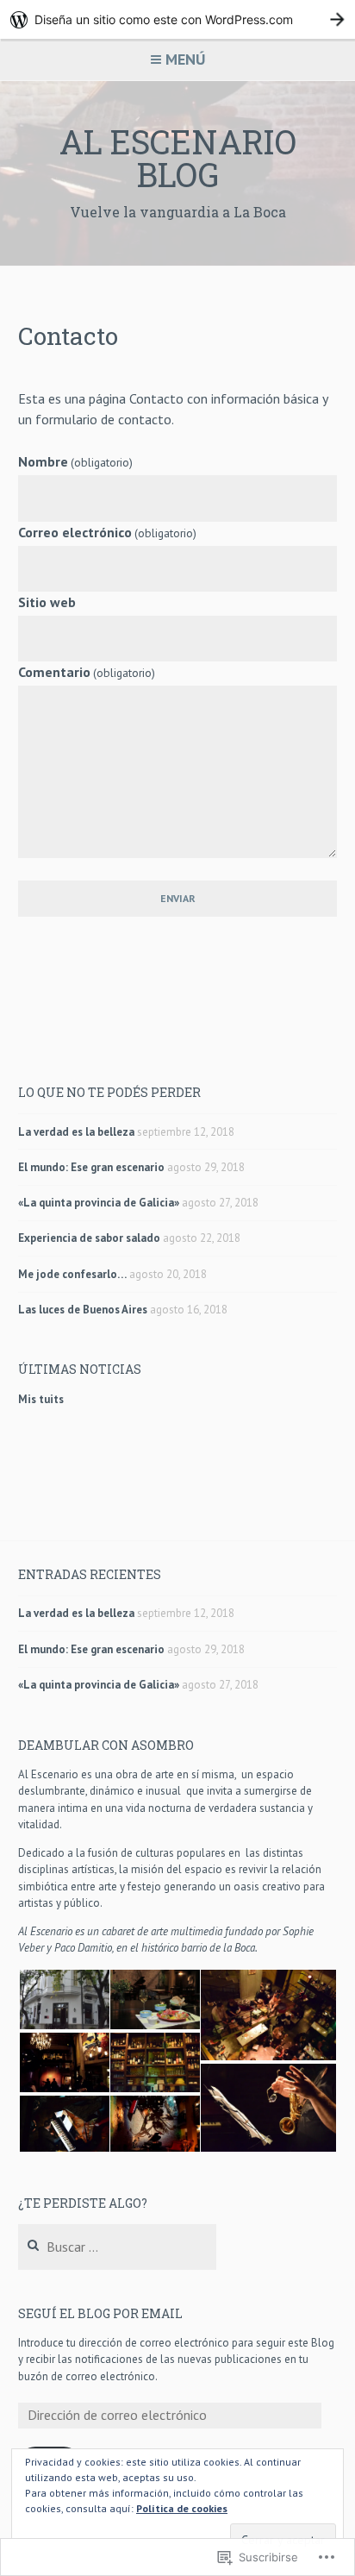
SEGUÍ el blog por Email (100, 2313)
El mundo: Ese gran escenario (91, 1167)
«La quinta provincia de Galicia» (99, 1203)
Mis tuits (41, 1399)
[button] (63, 1999)
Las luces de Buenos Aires (83, 1310)
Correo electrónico (107, 532)
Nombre (75, 461)
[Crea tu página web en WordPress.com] (177, 19)
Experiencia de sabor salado (89, 1238)
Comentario (87, 672)
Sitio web (47, 602)
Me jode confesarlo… (72, 1274)
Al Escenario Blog (178, 158)
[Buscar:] (118, 2248)
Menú (185, 59)
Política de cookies (182, 2508)
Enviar (178, 898)
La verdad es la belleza (76, 1132)
